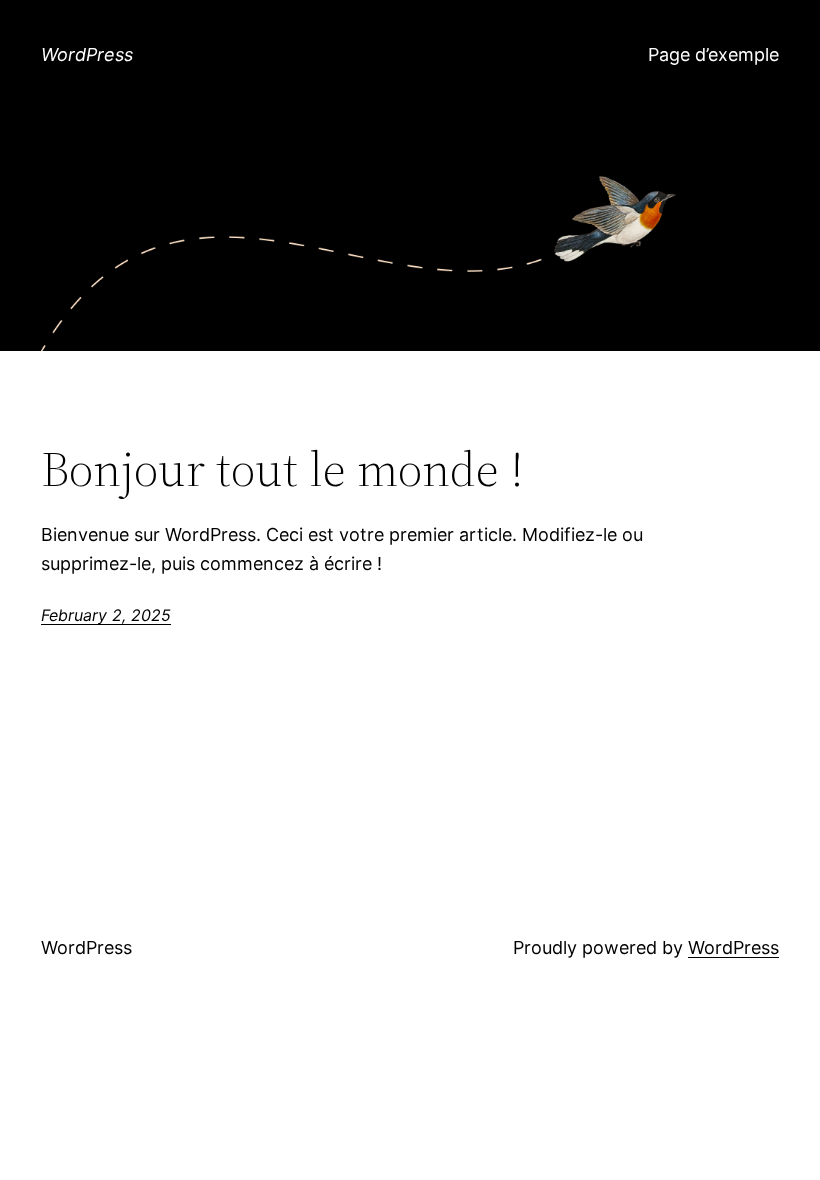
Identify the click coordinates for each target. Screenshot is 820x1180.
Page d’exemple (713, 54)
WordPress (87, 54)
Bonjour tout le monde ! (282, 469)
